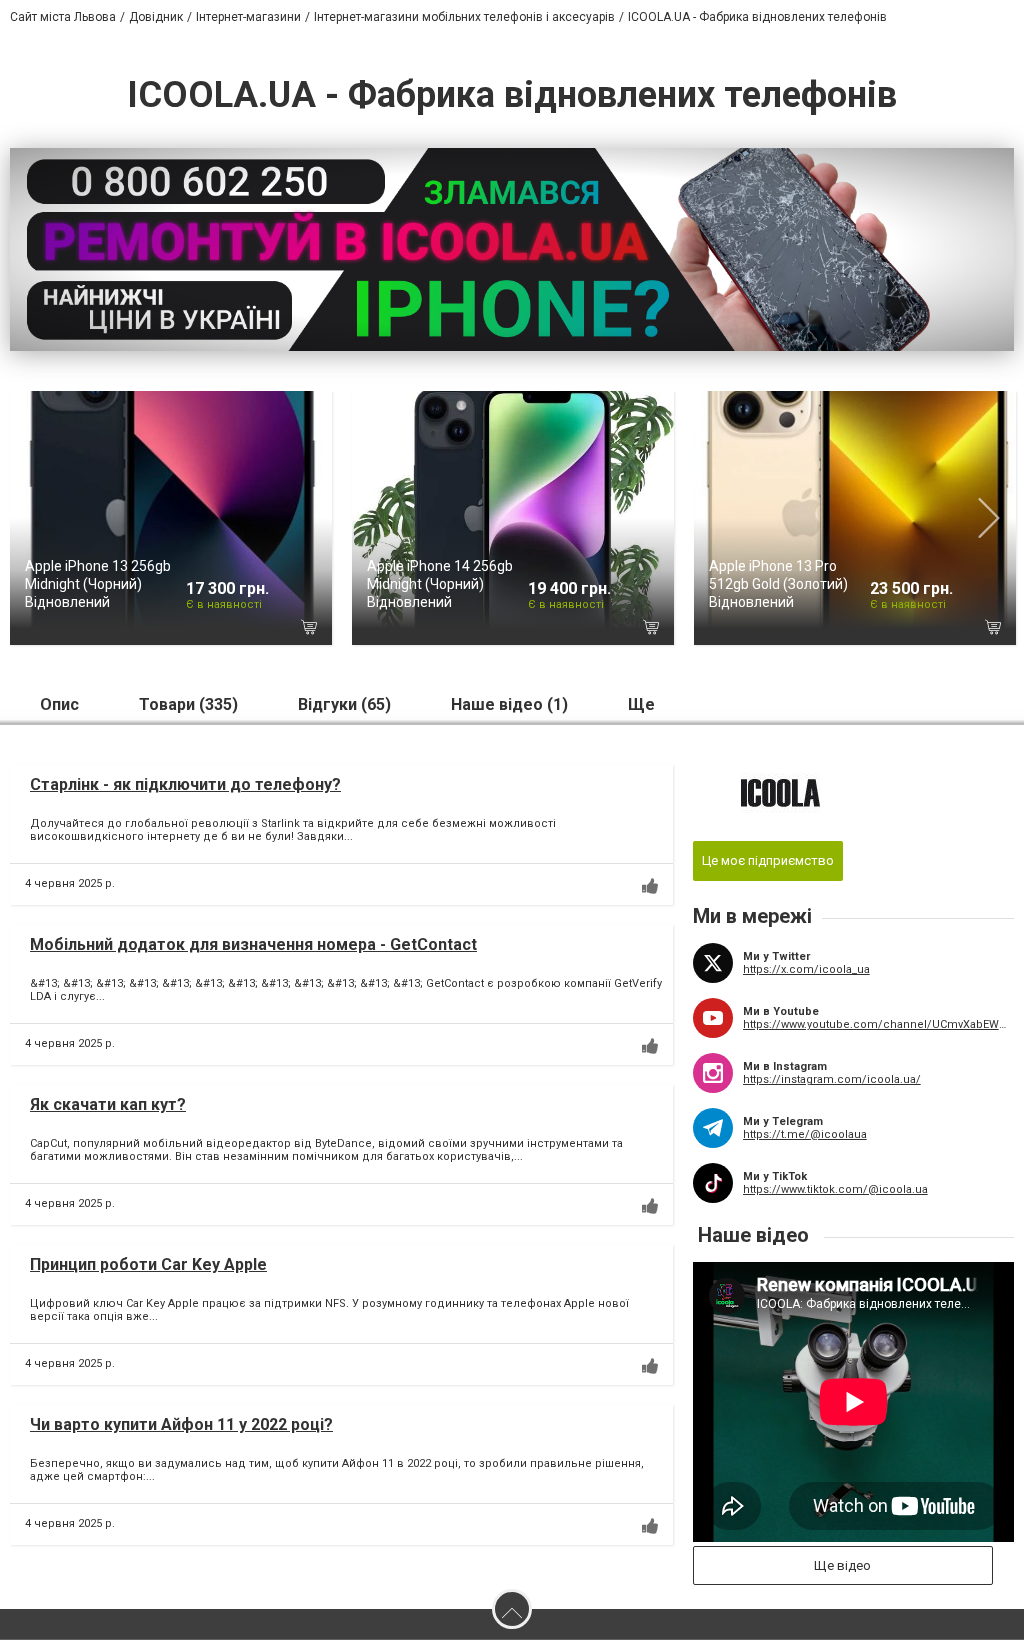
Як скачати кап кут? (108, 1104)
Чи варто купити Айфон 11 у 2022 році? (181, 1424)
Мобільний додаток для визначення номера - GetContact (253, 944)
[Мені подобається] (650, 886)
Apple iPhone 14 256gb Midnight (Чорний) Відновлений (440, 584)
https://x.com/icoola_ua (806, 969)
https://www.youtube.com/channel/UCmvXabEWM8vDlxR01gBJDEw (878, 1024)
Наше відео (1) (509, 704)
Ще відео (842, 1565)
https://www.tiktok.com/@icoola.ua (835, 1189)
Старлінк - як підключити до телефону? (185, 784)
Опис (59, 704)
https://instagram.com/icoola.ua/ (832, 1079)
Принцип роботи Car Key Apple (148, 1264)
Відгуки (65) (344, 704)
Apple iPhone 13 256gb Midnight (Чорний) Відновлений (98, 584)
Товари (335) (188, 704)
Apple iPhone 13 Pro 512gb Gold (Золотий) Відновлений (778, 584)
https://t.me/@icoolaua (805, 1134)
